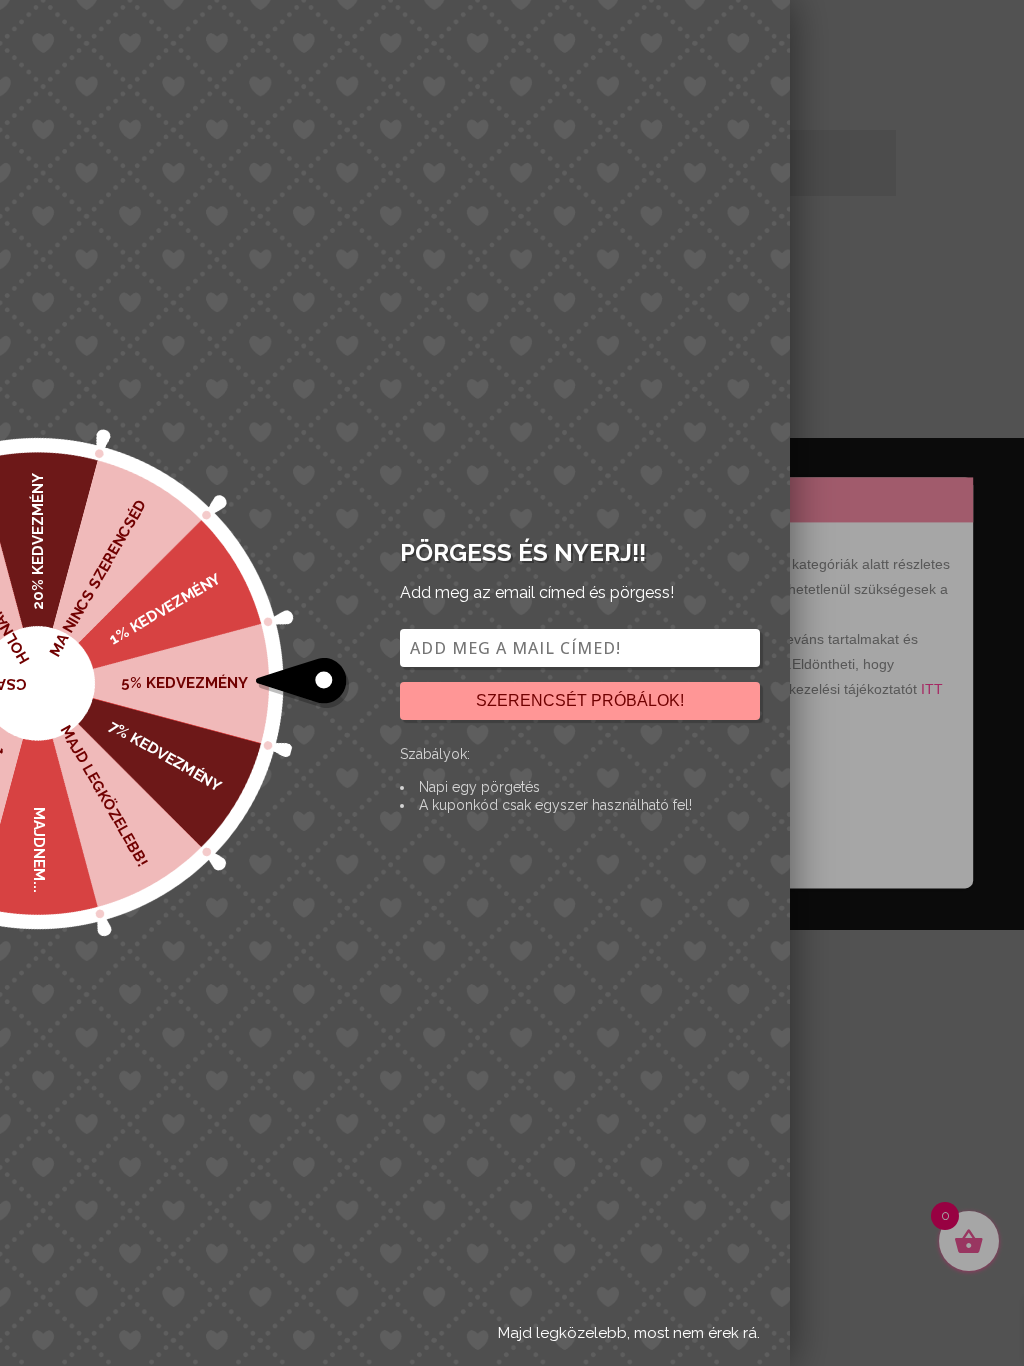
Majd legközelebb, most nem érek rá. (629, 1333)
